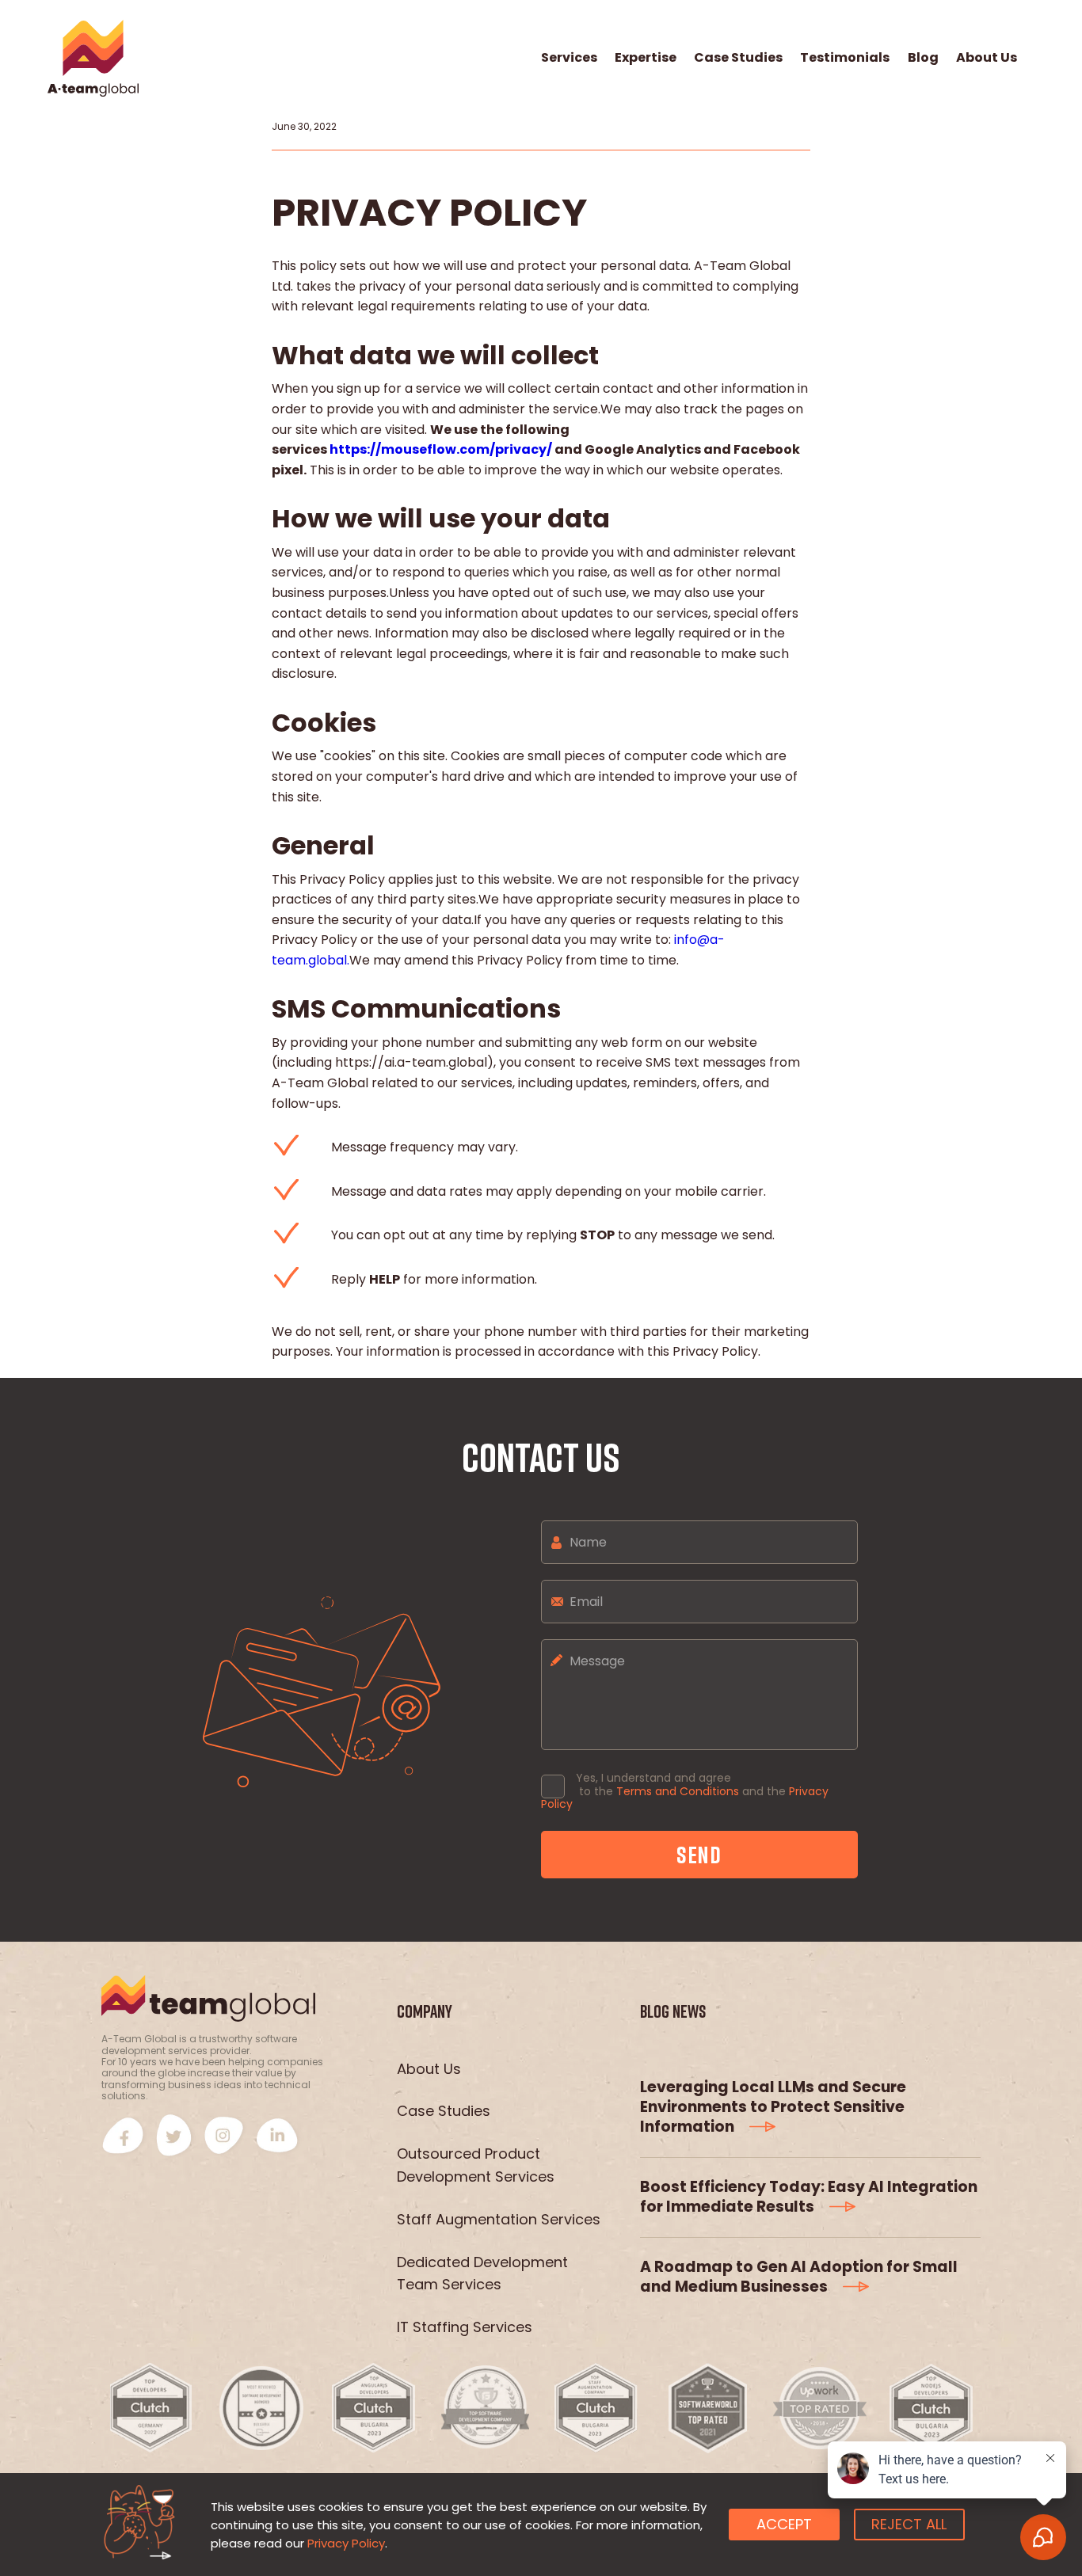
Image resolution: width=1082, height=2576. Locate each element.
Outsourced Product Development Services (476, 2165)
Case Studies (738, 58)
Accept (784, 2524)
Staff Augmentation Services (499, 2219)
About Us (987, 58)
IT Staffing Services (465, 2327)
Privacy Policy (346, 2543)
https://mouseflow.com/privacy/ (441, 449)
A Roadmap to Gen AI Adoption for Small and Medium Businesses (799, 2277)
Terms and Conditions (678, 1791)
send (699, 1855)
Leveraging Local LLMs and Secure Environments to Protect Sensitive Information (773, 2107)
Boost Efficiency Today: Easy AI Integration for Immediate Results (809, 2197)
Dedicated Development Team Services (482, 2274)
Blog (923, 58)
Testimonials (845, 58)
